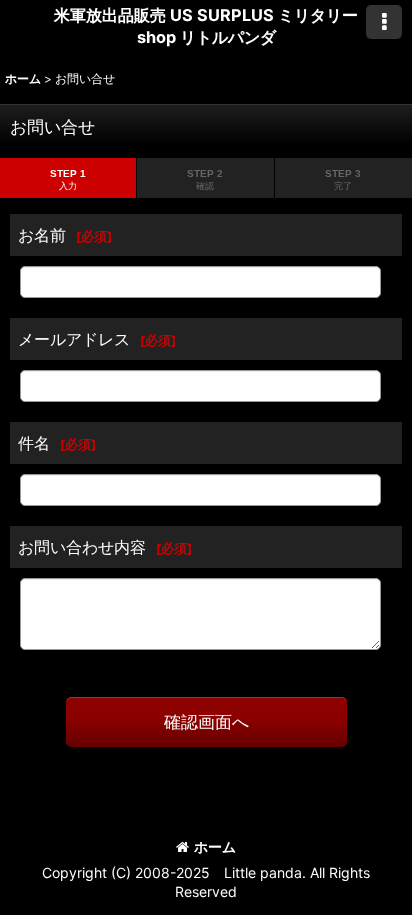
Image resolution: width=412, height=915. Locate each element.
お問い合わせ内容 (82, 547)
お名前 (42, 235)
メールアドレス (74, 339)
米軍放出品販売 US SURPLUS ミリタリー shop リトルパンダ (206, 26)
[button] (384, 22)
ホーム (215, 846)
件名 (34, 443)
